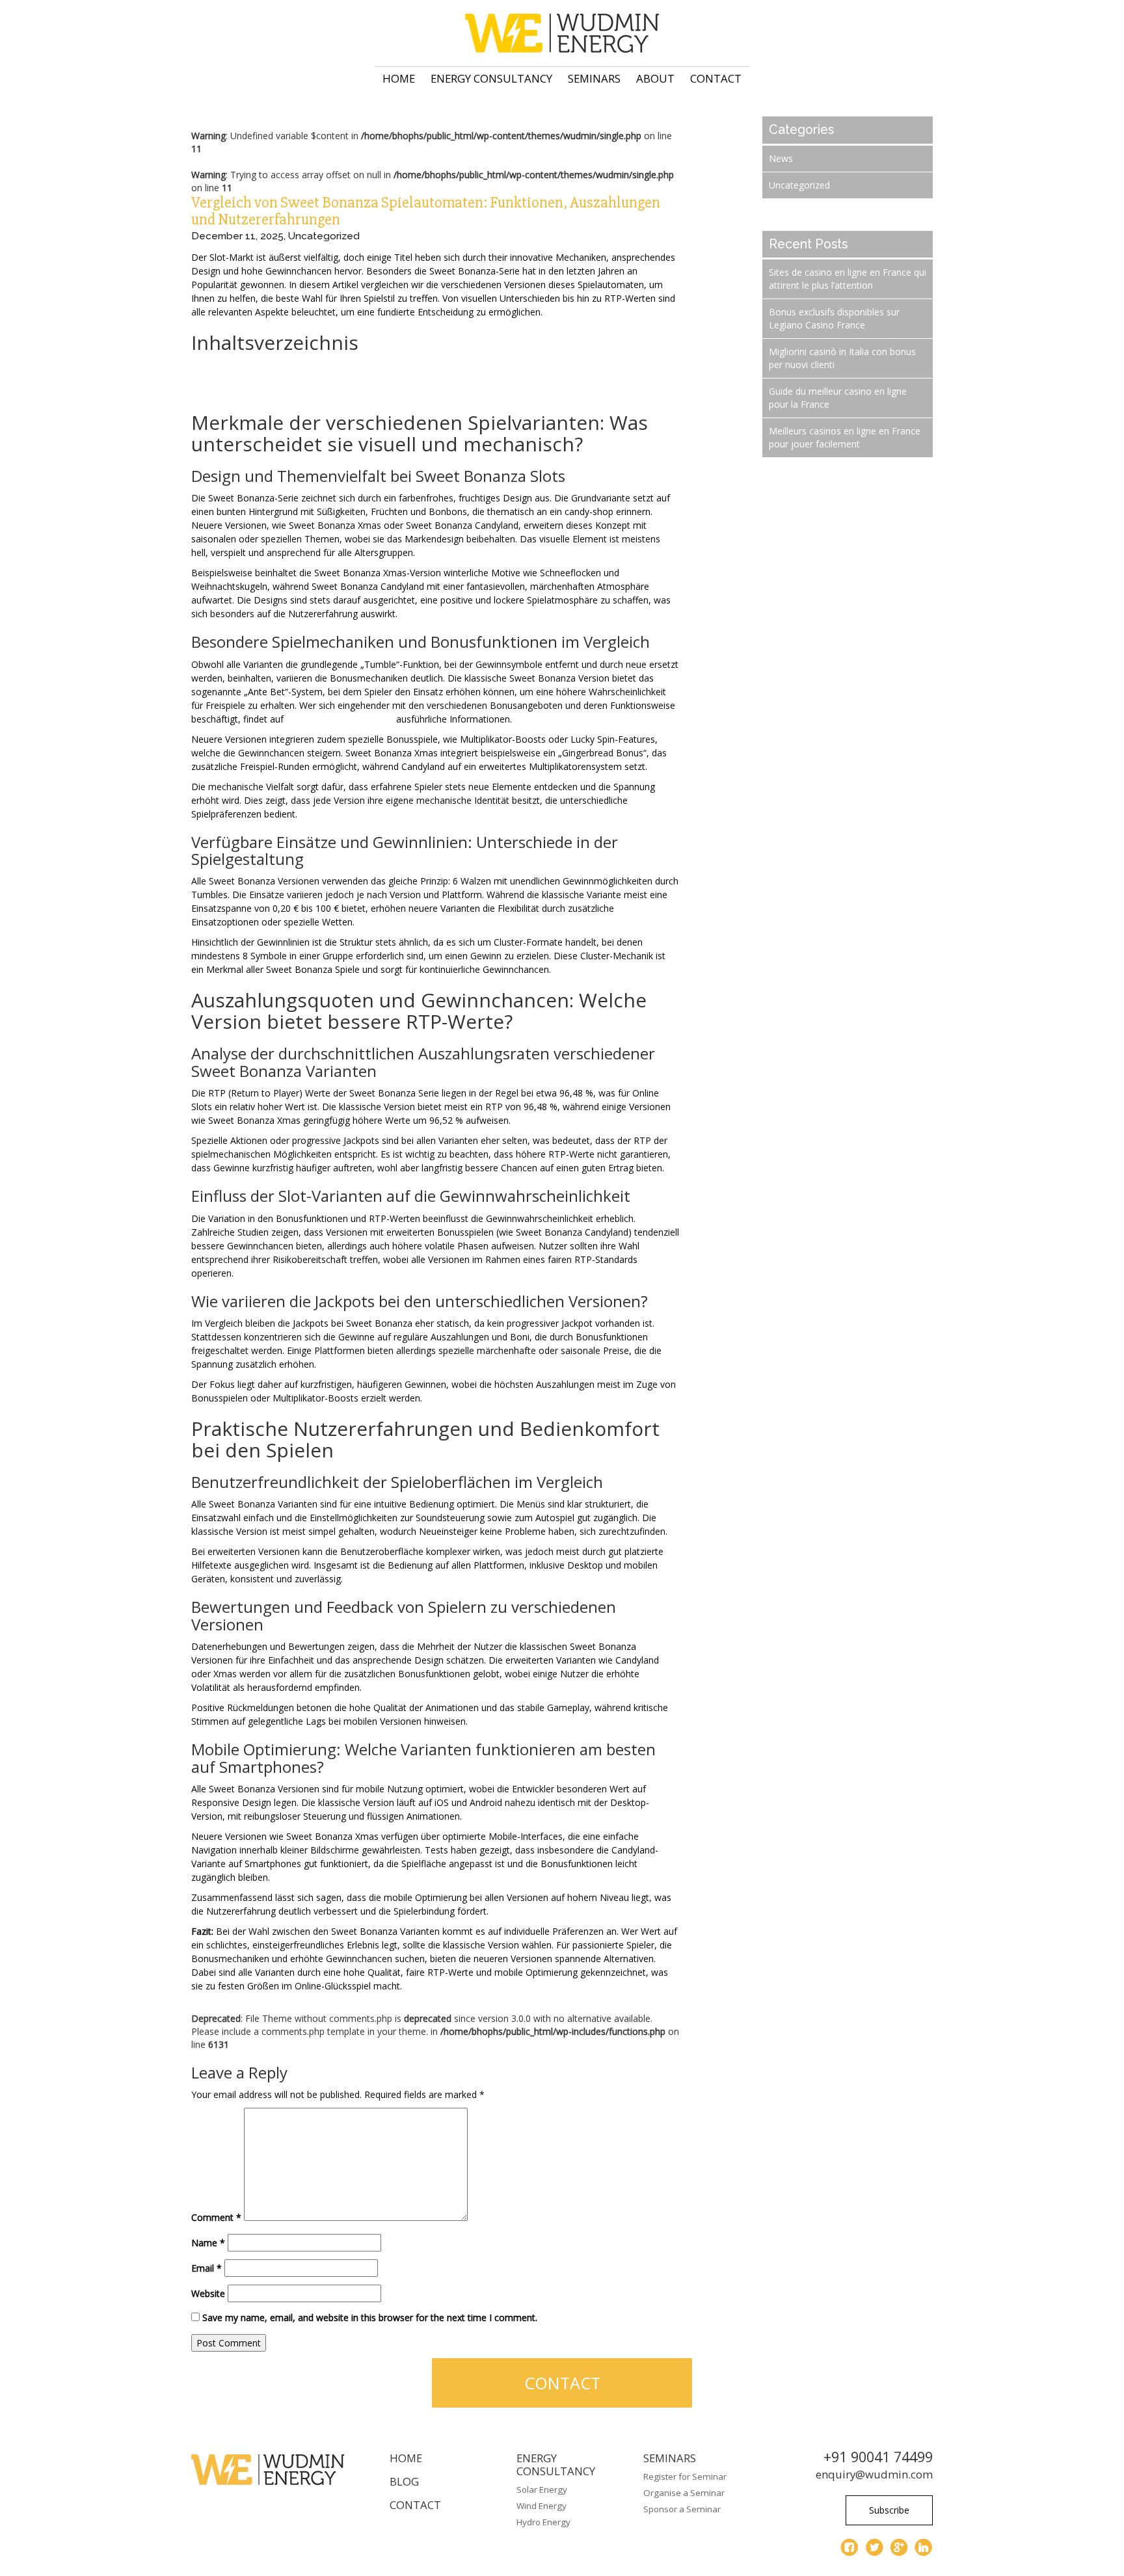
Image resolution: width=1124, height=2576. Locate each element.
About (655, 78)
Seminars (594, 78)
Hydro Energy (543, 2522)
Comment (216, 2217)
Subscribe (889, 2510)
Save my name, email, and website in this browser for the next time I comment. (370, 2317)
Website (208, 2293)
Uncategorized (324, 236)
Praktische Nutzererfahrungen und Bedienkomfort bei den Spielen (329, 392)
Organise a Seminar (684, 2493)
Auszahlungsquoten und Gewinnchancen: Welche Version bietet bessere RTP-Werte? (368, 379)
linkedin (924, 2547)
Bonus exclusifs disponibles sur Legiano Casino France (834, 318)
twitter (874, 2547)
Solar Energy (542, 2490)
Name (208, 2243)
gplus (899, 2547)
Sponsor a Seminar (682, 2509)
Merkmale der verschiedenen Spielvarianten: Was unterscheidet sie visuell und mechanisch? (382, 366)
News (781, 158)
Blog (404, 2481)
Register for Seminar (685, 2476)
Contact (716, 78)
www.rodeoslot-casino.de (340, 719)
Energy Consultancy (491, 78)
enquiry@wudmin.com (874, 2474)
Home (399, 78)
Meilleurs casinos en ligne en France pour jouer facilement (845, 437)
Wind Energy (542, 2506)
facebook (850, 2547)
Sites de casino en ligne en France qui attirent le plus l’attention (848, 279)
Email (207, 2268)
